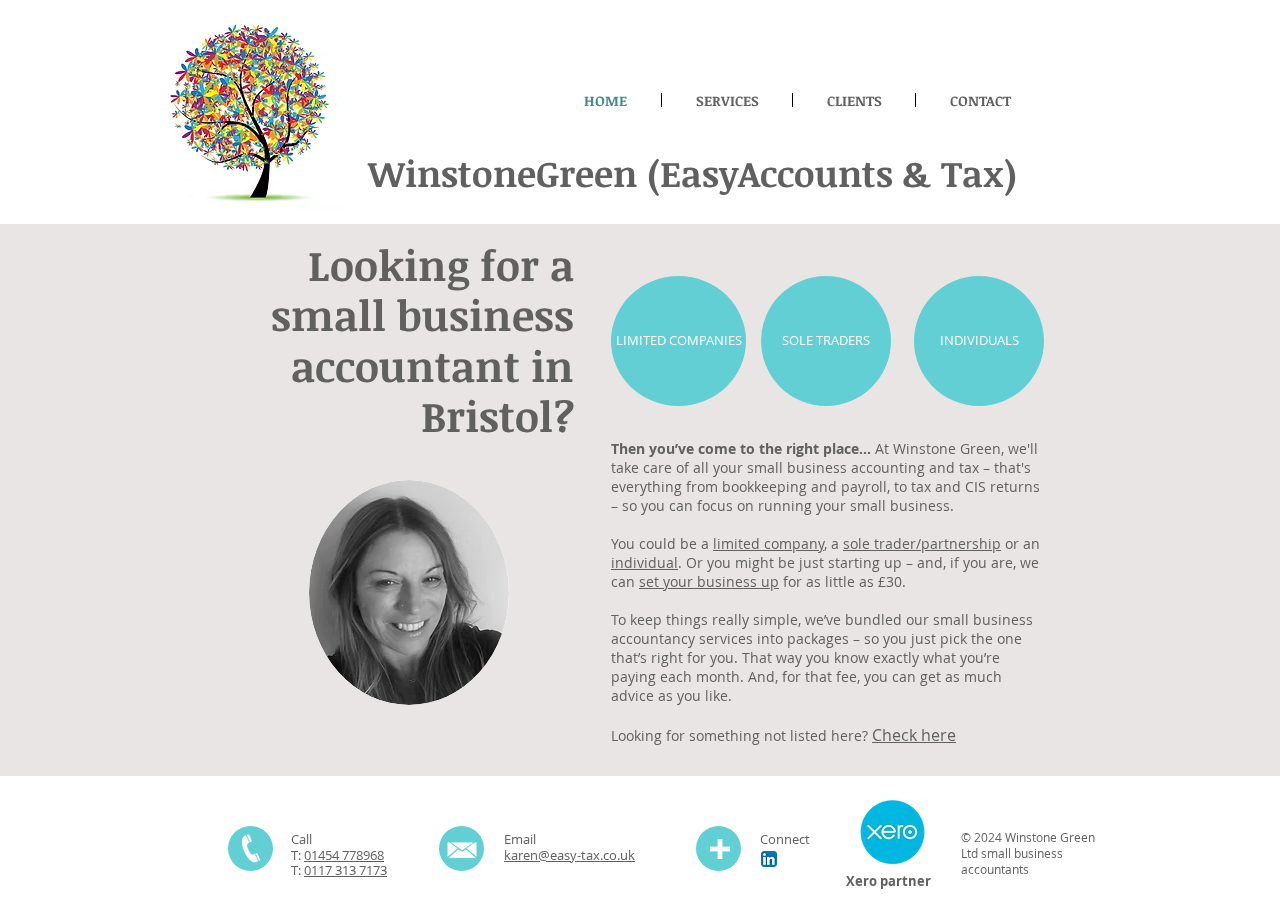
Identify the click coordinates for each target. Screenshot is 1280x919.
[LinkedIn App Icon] (769, 859)
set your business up (709, 581)
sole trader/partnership (922, 543)
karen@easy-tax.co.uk (569, 855)
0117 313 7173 (345, 870)
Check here (914, 735)
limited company (768, 543)
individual (644, 562)
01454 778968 (344, 855)
